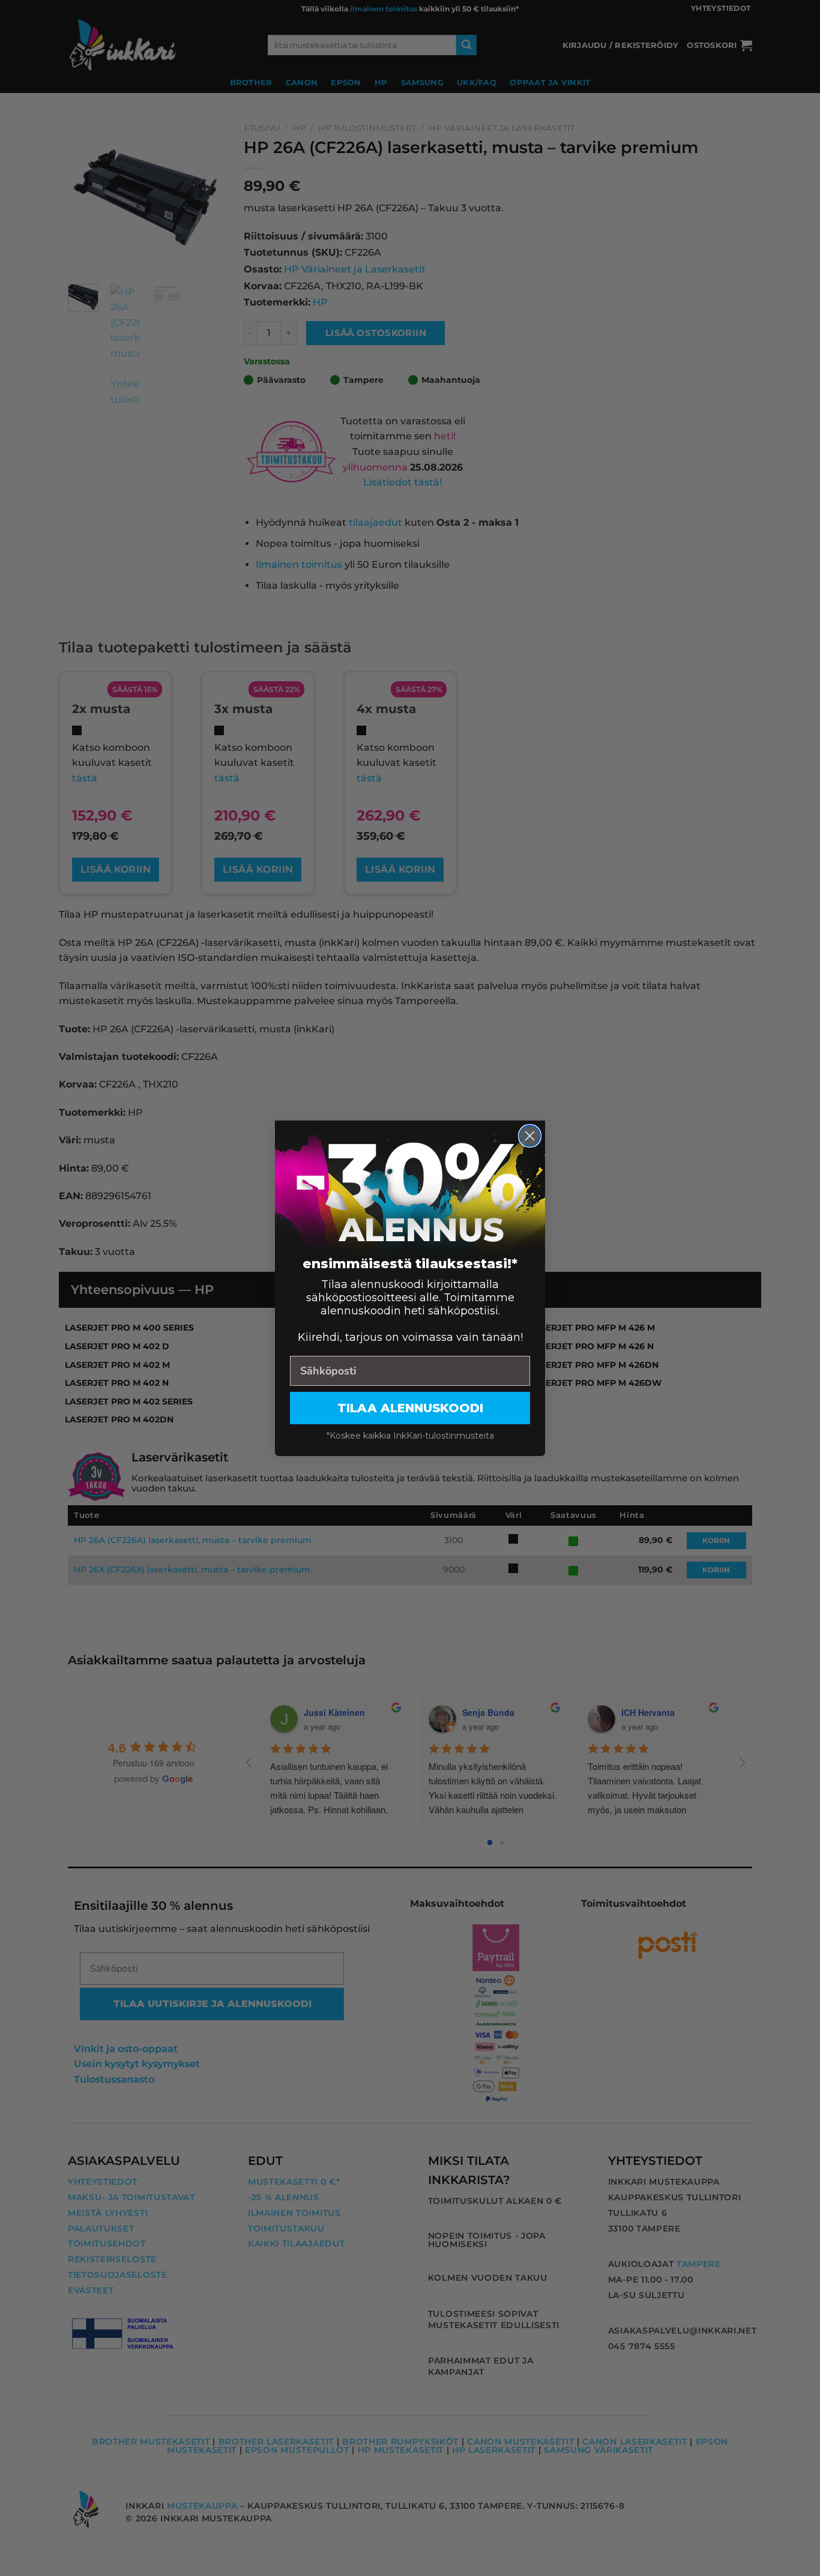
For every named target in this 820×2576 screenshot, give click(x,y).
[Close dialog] (530, 1136)
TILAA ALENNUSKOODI (410, 1408)
